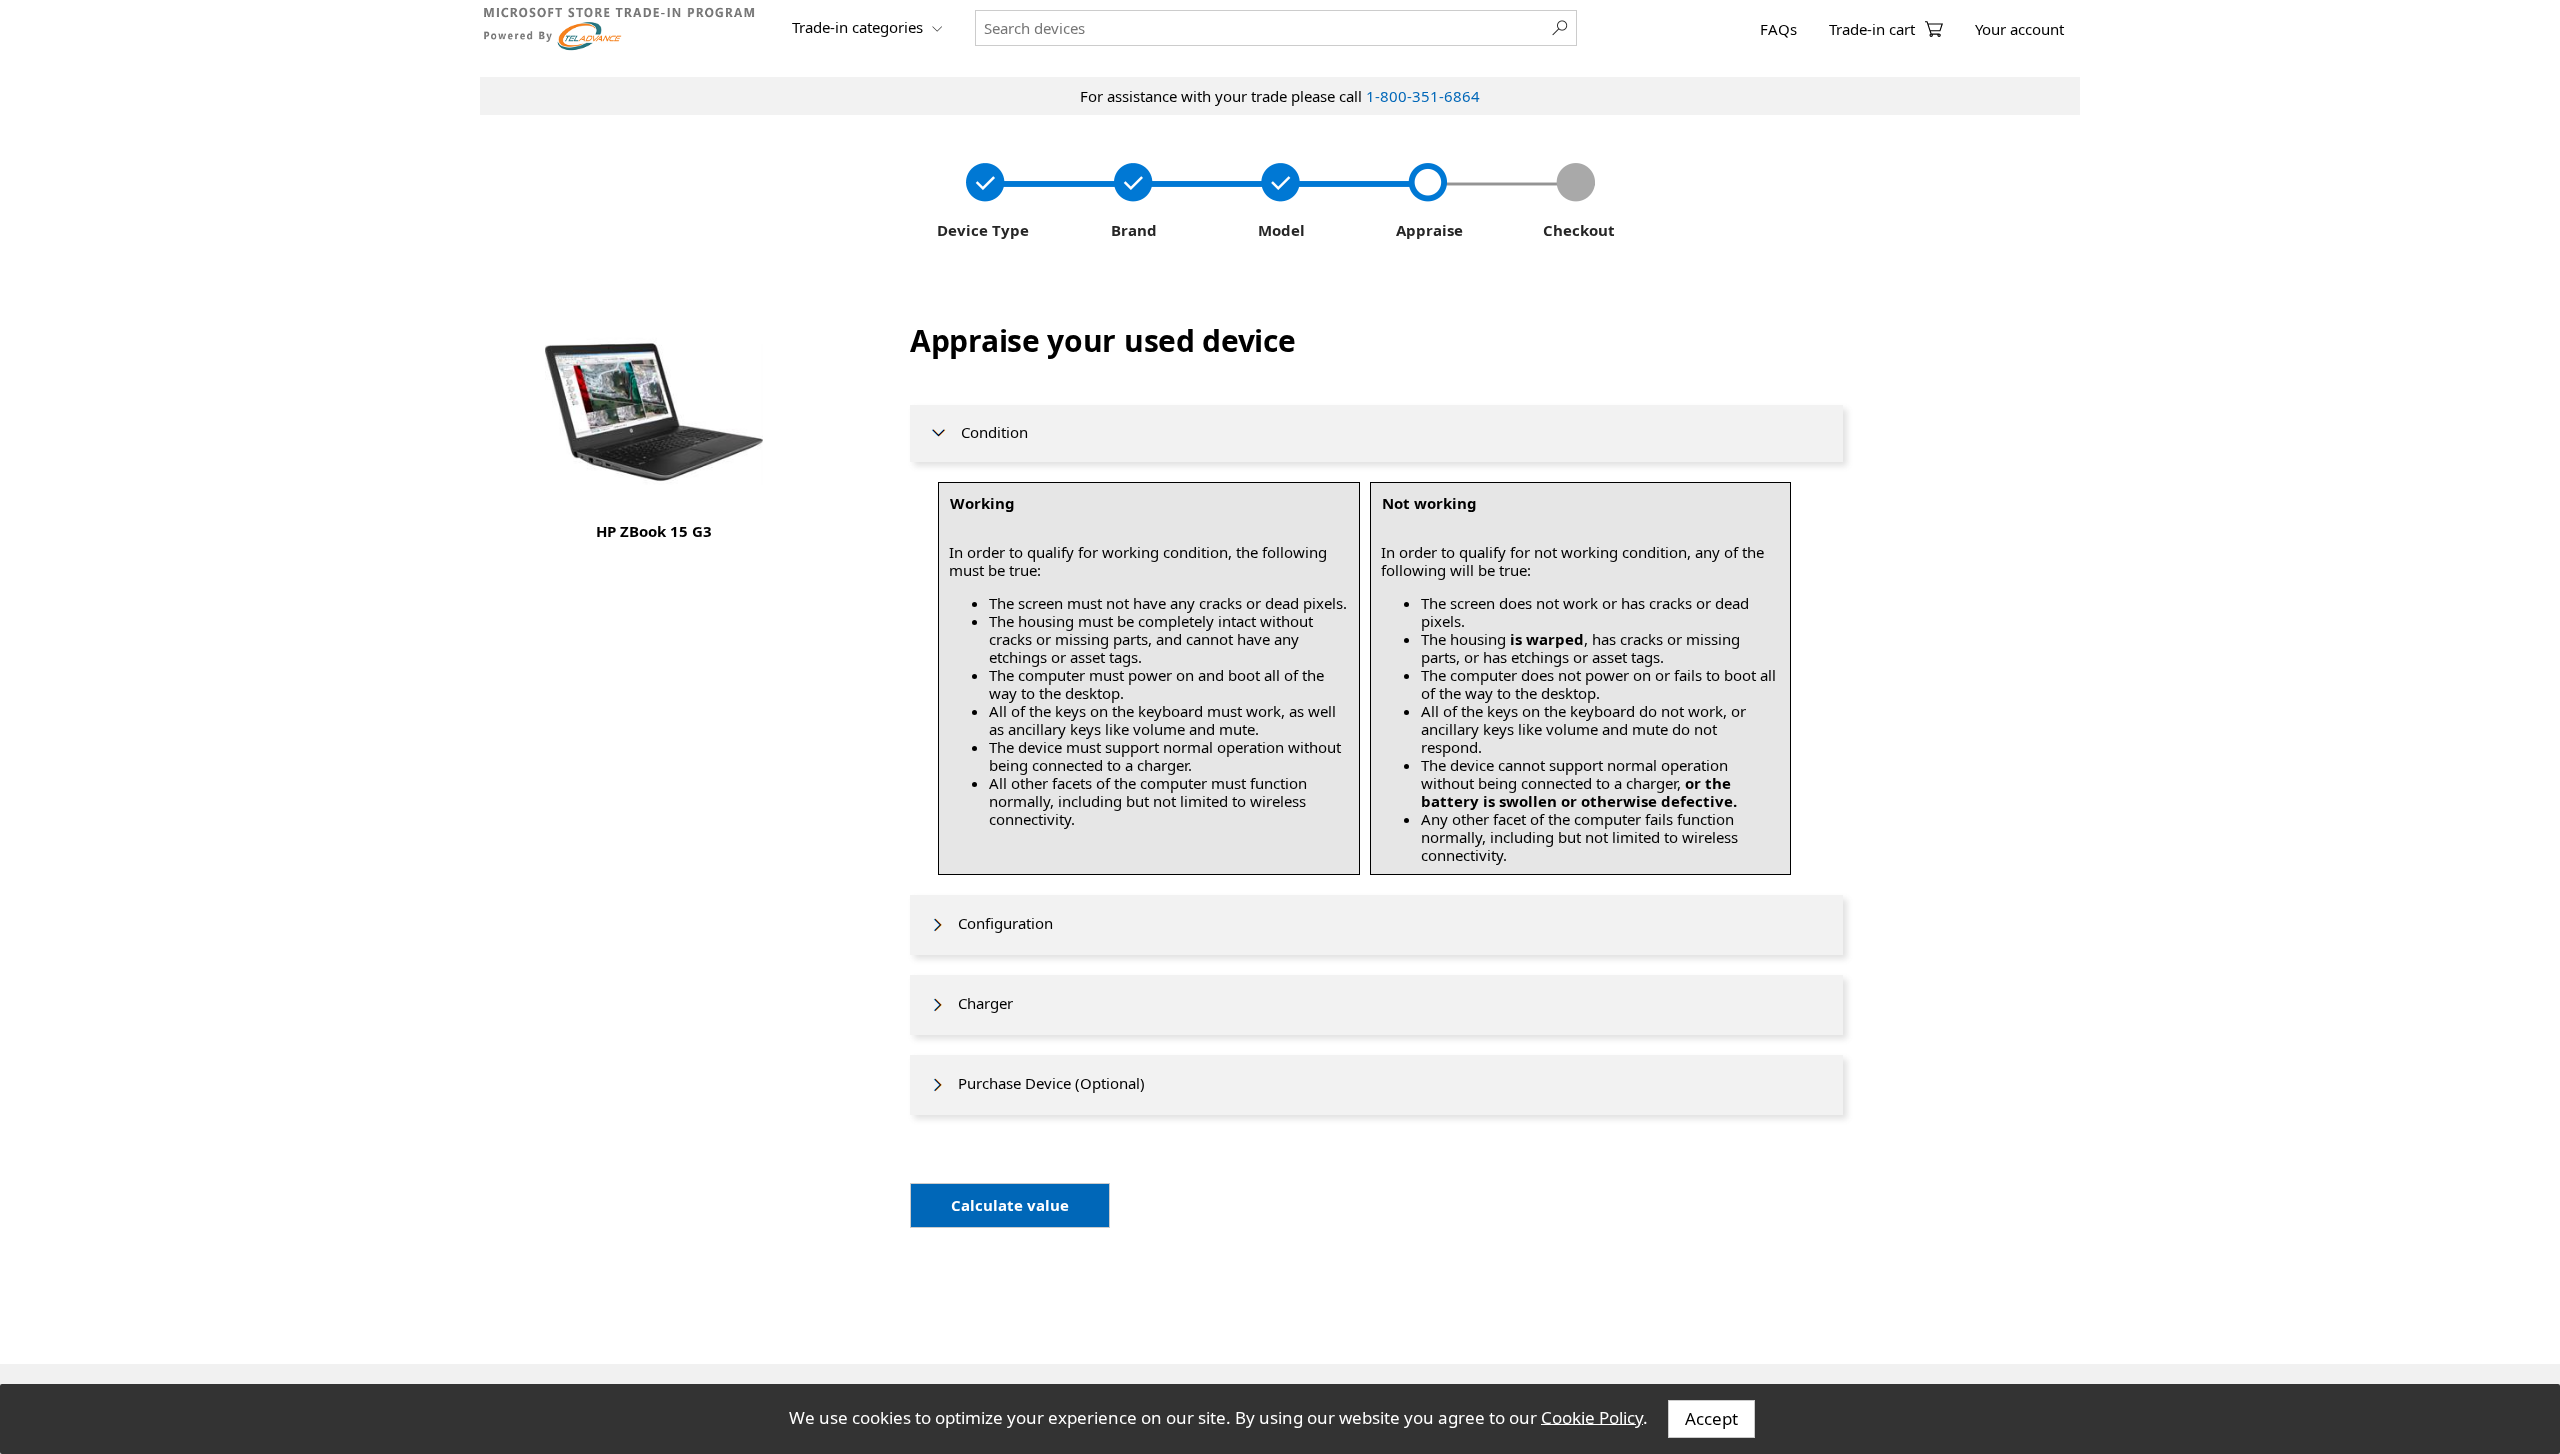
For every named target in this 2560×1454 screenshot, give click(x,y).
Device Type (981, 230)
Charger (979, 1003)
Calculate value (1010, 1205)
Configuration (999, 923)
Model (1279, 230)
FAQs (1778, 29)
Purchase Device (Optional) (1045, 1083)
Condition (988, 432)
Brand (1130, 230)
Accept (1711, 1418)
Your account (2019, 29)
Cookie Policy (1592, 1416)
